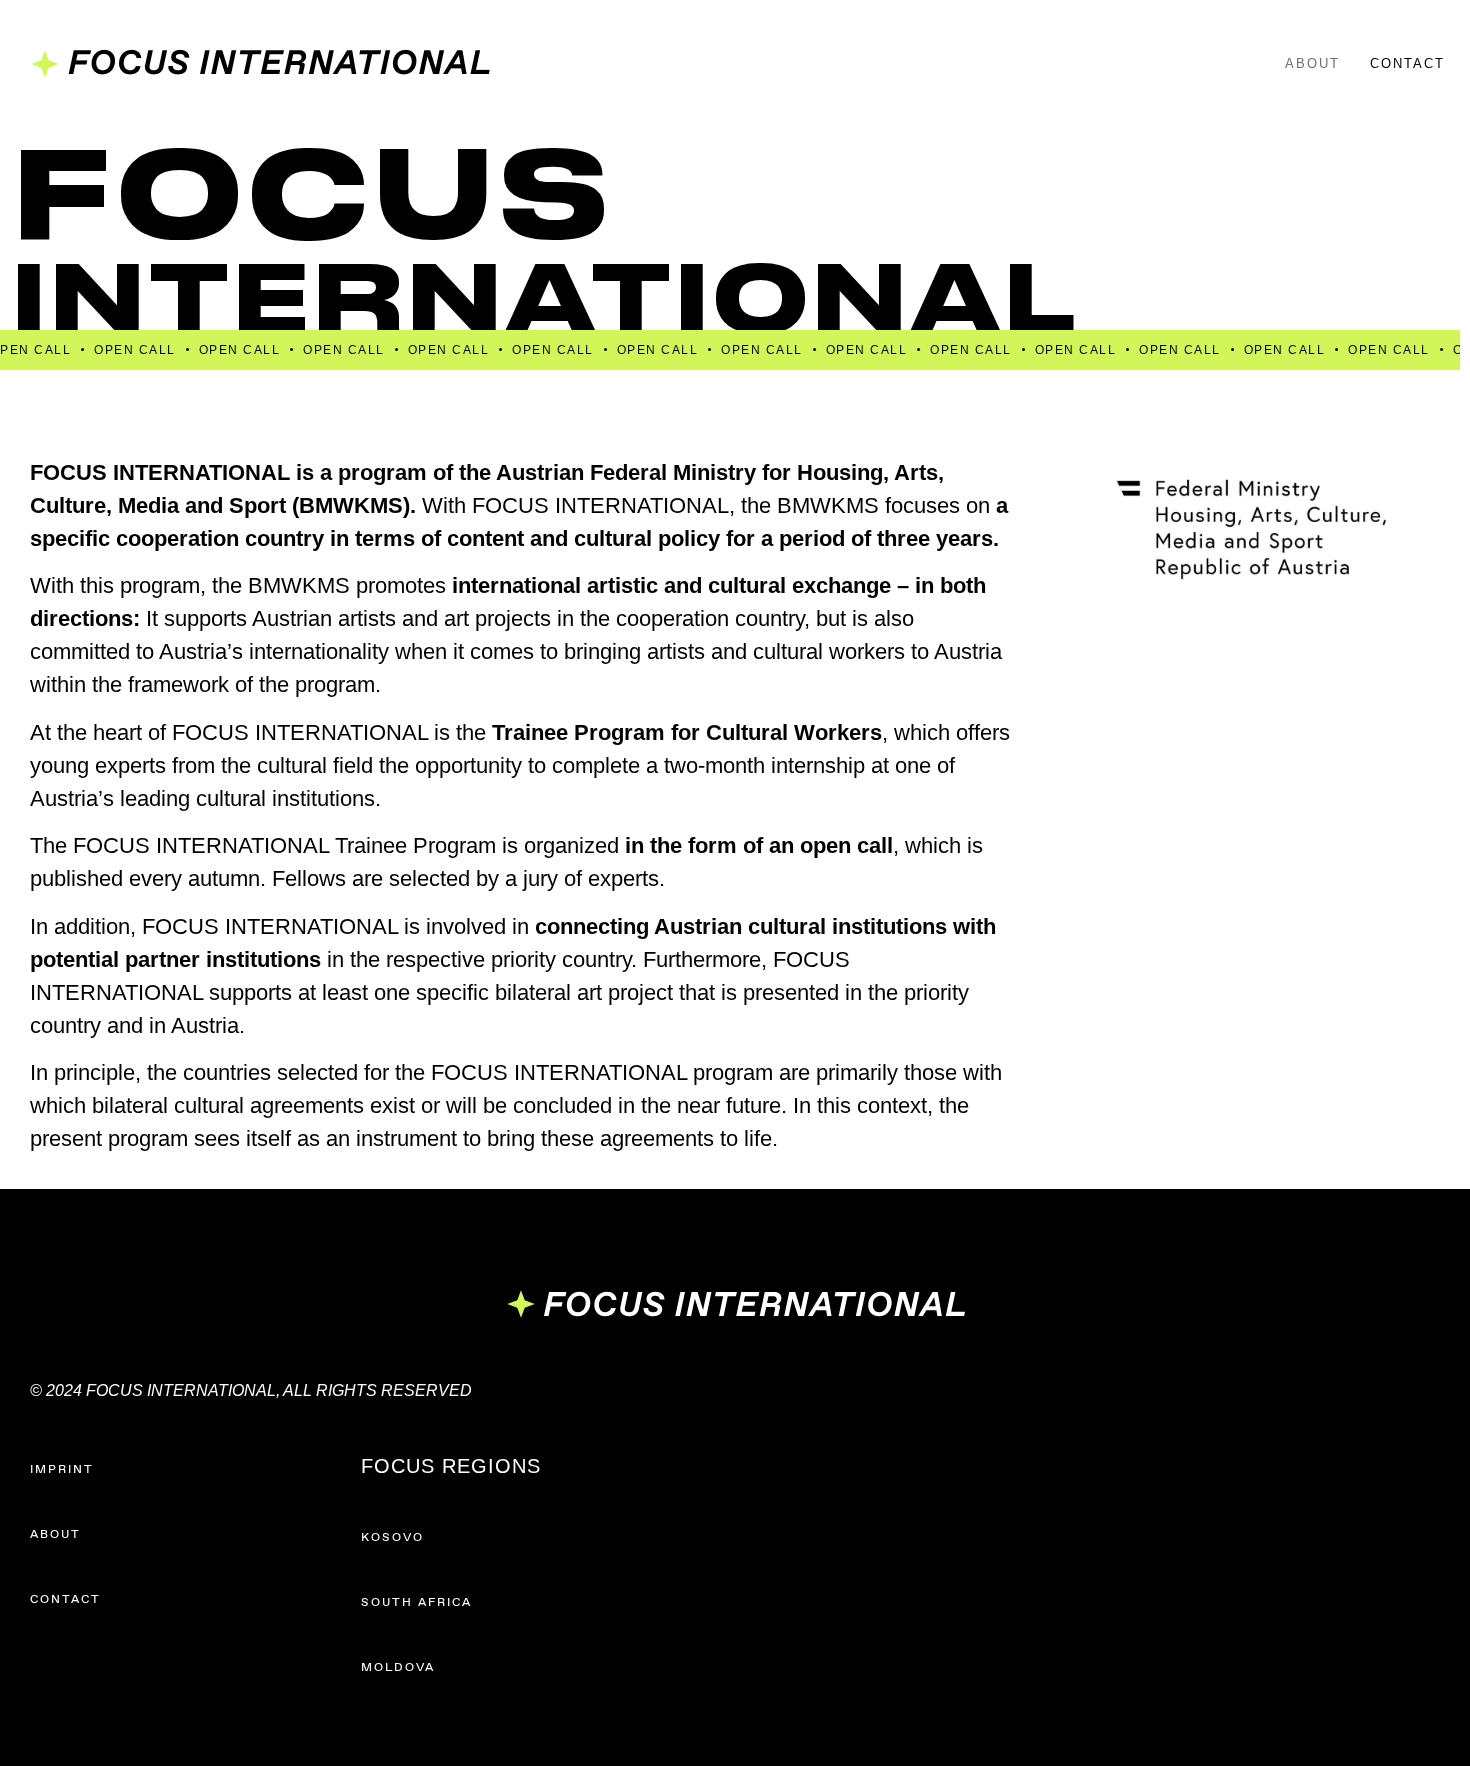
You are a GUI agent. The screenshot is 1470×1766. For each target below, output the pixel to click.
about (55, 1535)
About (1312, 63)
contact (65, 1600)
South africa (416, 1603)
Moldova (398, 1668)
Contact (1407, 63)
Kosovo (392, 1538)
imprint (62, 1470)
